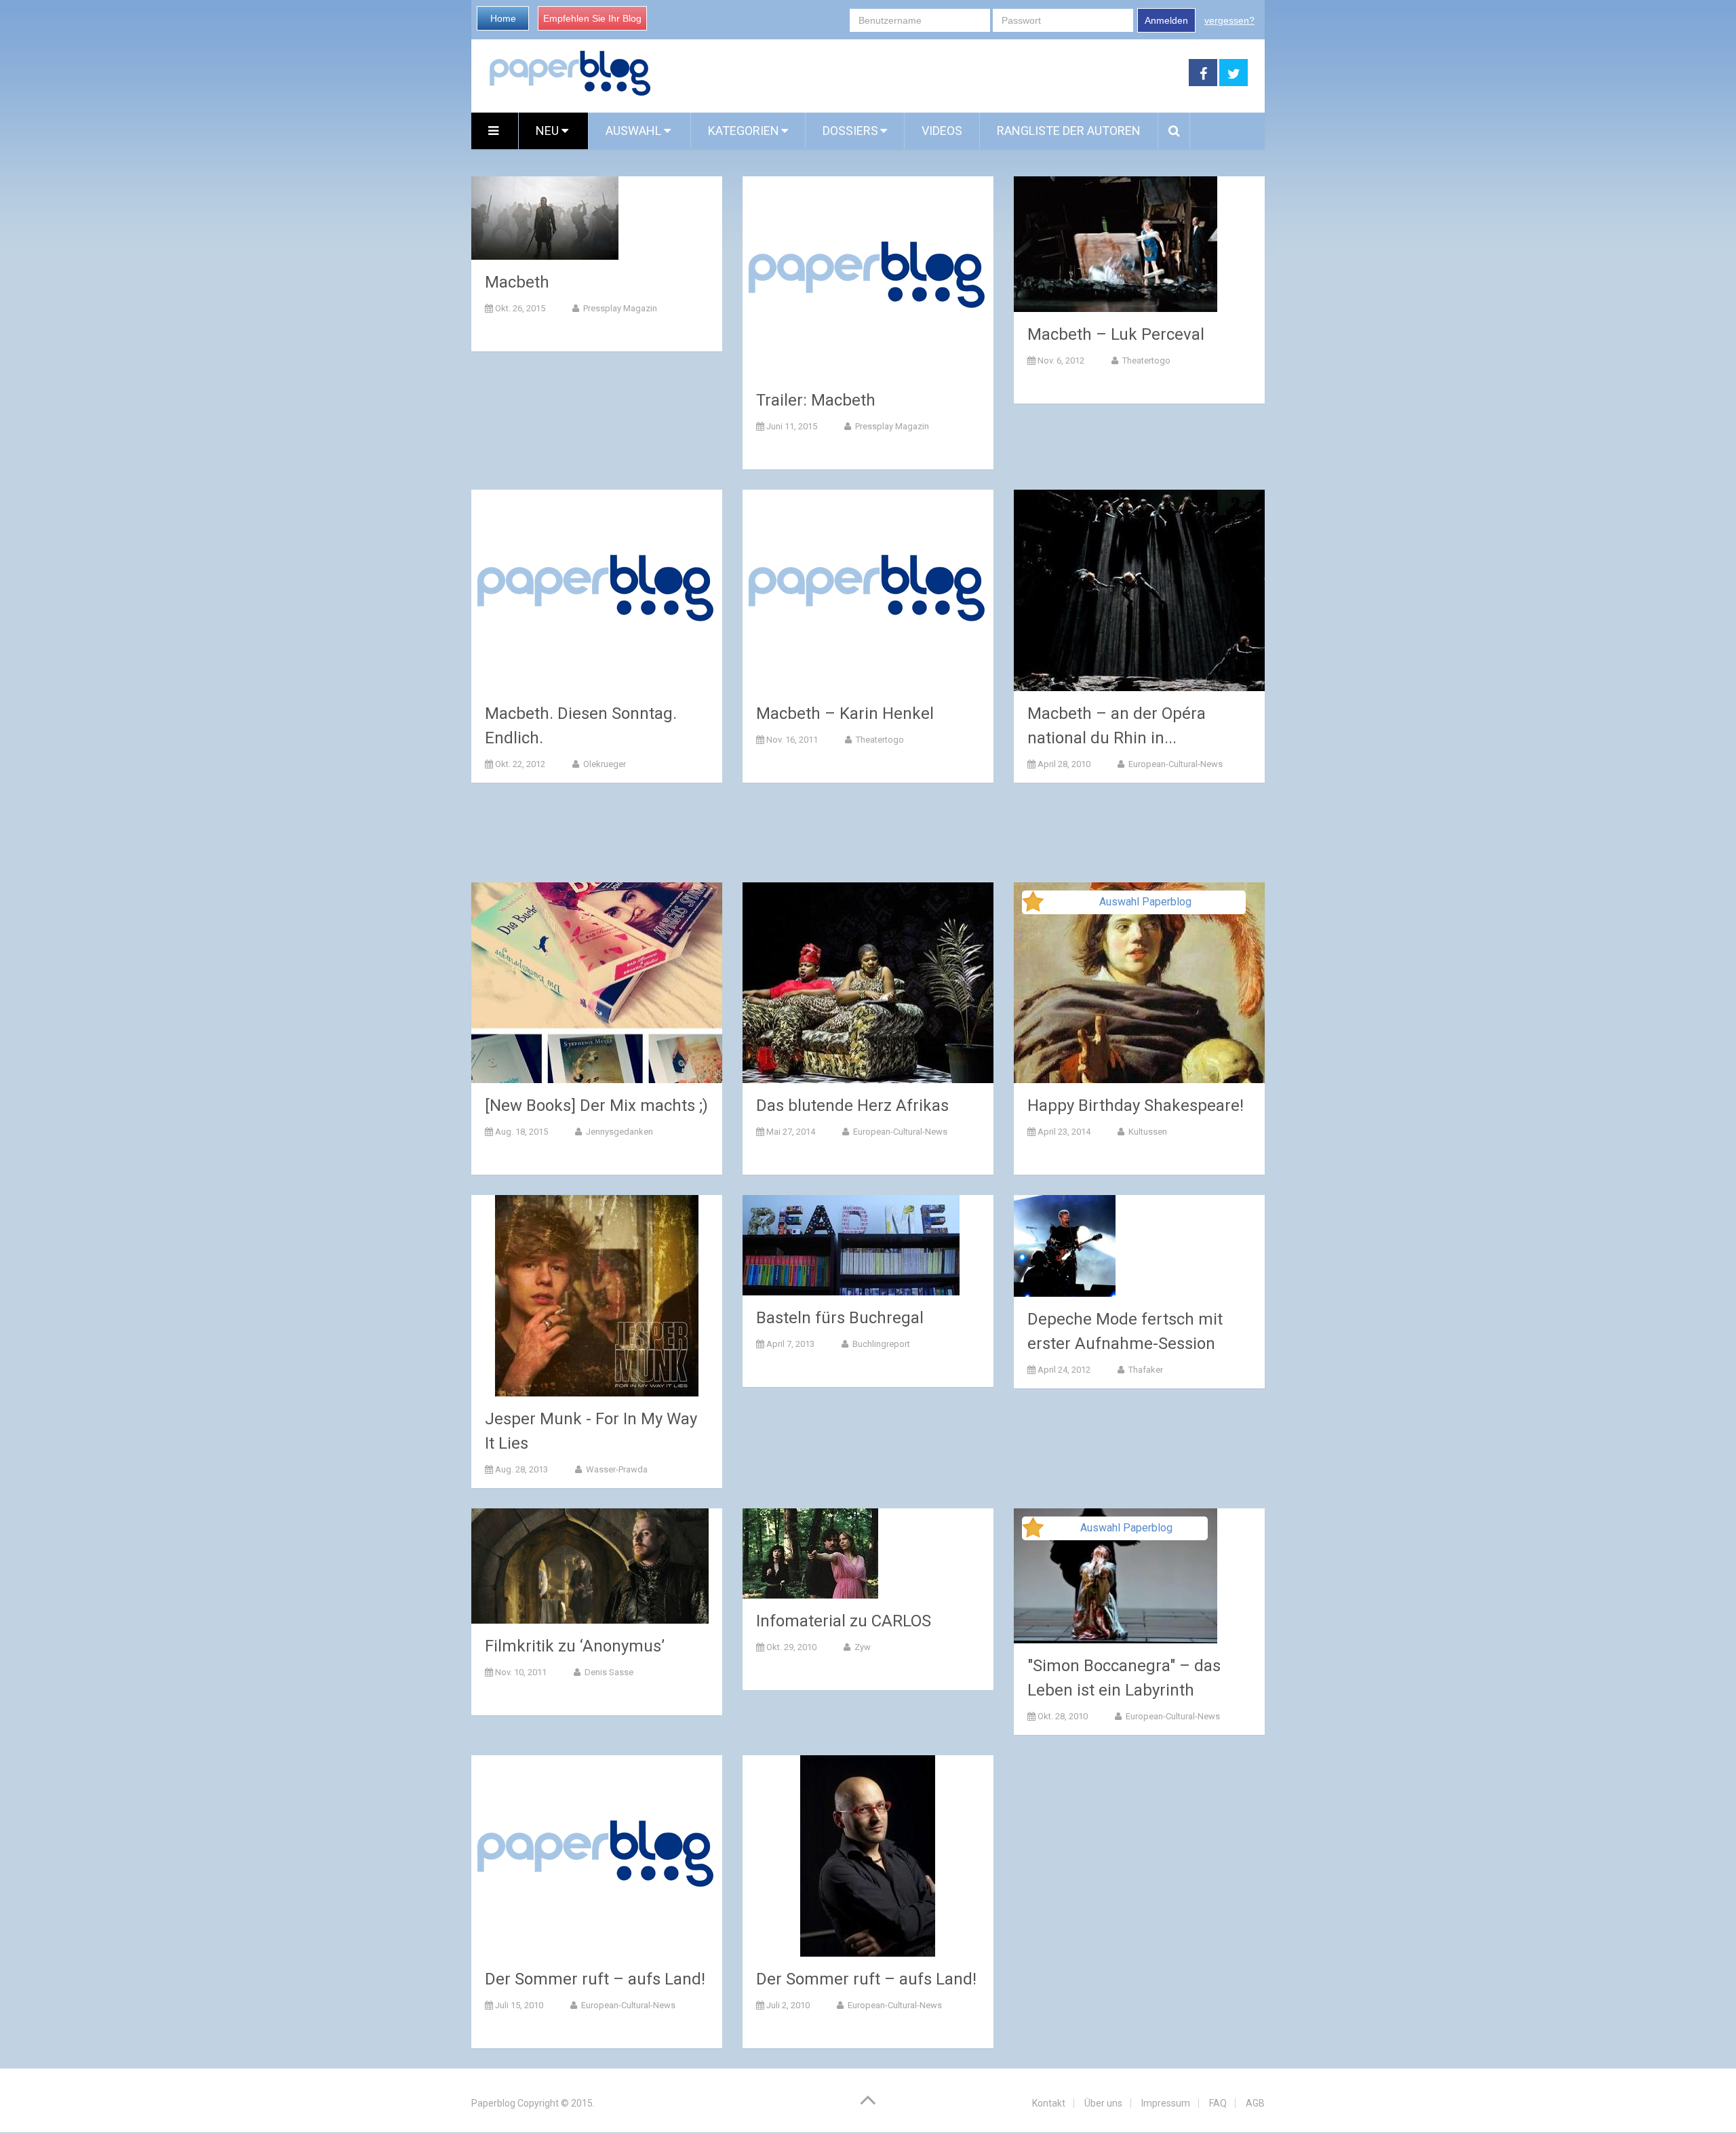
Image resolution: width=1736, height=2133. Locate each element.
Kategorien (744, 131)
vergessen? (1229, 20)
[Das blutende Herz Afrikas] (868, 983)
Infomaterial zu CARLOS (844, 1621)
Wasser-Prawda (616, 1469)
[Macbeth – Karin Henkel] (868, 590)
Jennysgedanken (618, 1132)
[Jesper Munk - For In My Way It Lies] (597, 1296)
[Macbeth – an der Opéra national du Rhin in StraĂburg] (1139, 590)
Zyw (862, 1647)
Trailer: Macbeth (816, 400)
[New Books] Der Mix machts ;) (596, 1105)
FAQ (1218, 2103)
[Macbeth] (545, 218)
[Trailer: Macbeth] (868, 277)
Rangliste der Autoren (1069, 131)
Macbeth (517, 282)
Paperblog (493, 2103)
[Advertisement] (920, 73)
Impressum (1166, 2103)
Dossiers (850, 131)
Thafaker (1145, 1370)
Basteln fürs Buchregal (840, 1318)
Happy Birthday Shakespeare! (1136, 1105)
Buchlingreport (880, 1344)
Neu (549, 131)
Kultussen (1147, 1132)
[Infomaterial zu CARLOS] (810, 1553)
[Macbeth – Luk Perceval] (1116, 244)
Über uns (1103, 2103)
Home (503, 18)
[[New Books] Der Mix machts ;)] (597, 983)
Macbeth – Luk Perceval (1116, 334)
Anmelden (1166, 20)
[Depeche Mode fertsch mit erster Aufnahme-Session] (1065, 1246)
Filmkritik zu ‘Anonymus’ (575, 1646)
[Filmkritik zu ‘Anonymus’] (590, 1566)
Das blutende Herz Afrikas (852, 1105)
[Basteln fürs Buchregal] (851, 1245)
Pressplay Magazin (619, 308)
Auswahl (635, 131)
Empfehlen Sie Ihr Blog (592, 18)
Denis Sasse (608, 1672)
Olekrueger (604, 764)
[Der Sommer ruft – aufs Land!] (597, 1856)
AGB (1255, 2103)
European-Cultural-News (1175, 764)
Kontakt (1049, 2103)
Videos (942, 131)
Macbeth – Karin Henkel (845, 713)
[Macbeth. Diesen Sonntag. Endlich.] (597, 590)
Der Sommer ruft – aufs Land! (595, 1979)
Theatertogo (1145, 360)
